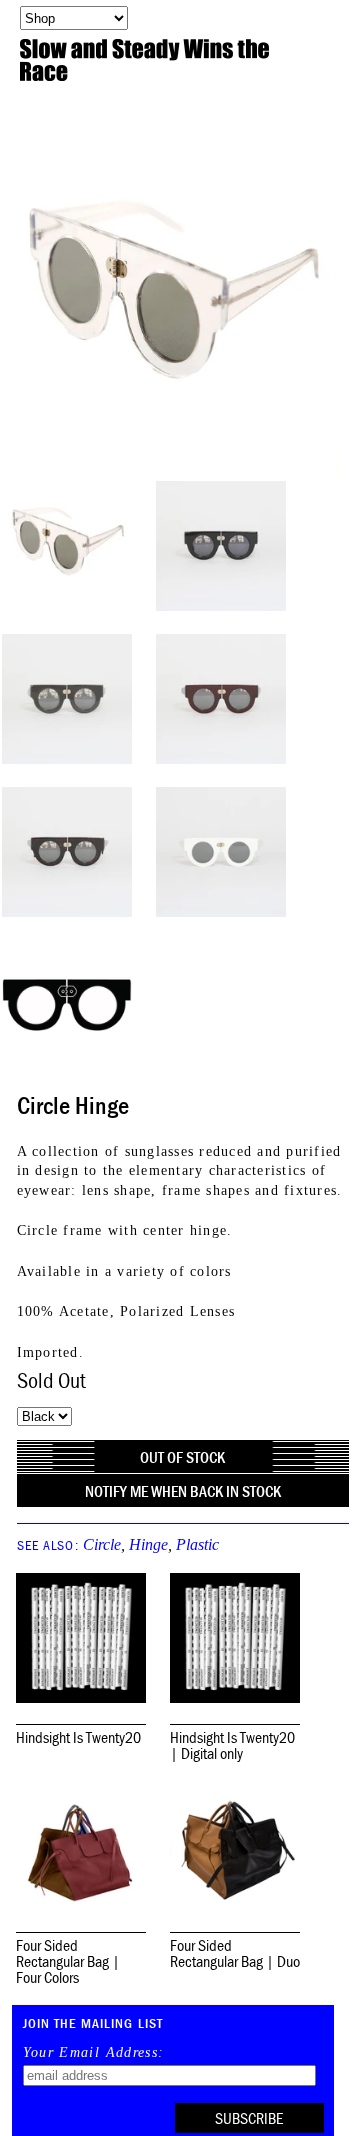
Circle (102, 1544)
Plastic (197, 1544)
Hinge (148, 1544)
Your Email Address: (94, 2053)
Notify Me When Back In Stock (183, 1491)
